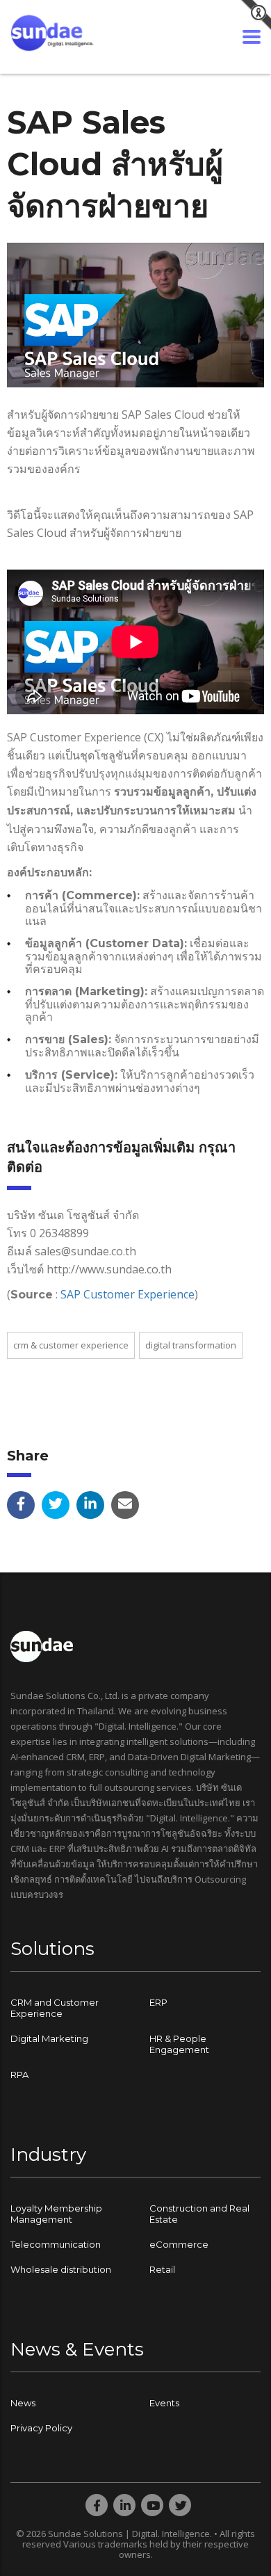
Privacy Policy (41, 2428)
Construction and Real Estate (199, 2214)
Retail (162, 2269)
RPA (19, 2075)
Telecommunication (56, 2244)
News (23, 2403)
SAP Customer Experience (128, 1294)
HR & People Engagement (179, 2044)
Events (164, 2403)
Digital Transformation (191, 1345)
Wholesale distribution (61, 2269)
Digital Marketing (49, 2038)
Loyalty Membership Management (56, 2214)
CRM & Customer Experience (71, 1345)
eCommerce (179, 2244)
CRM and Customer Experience (55, 2008)
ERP (158, 2002)
